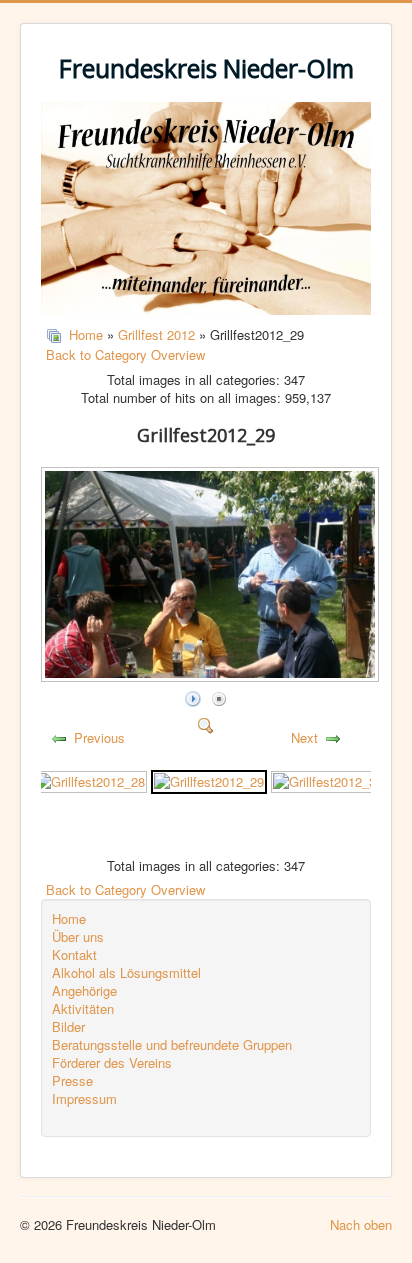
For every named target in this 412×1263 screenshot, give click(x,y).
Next (304, 737)
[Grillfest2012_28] (90, 779)
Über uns (78, 937)
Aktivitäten (83, 1009)
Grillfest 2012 (156, 334)
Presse (72, 1081)
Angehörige (84, 991)
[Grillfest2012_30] (328, 779)
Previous (99, 737)
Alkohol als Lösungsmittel (126, 973)
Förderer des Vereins (112, 1063)
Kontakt (74, 955)
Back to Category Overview (125, 354)
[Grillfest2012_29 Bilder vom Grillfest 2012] (212, 676)
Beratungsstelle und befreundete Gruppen (172, 1045)
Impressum (84, 1099)
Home (86, 334)
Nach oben (361, 1224)
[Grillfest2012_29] (209, 779)
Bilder (68, 1027)
